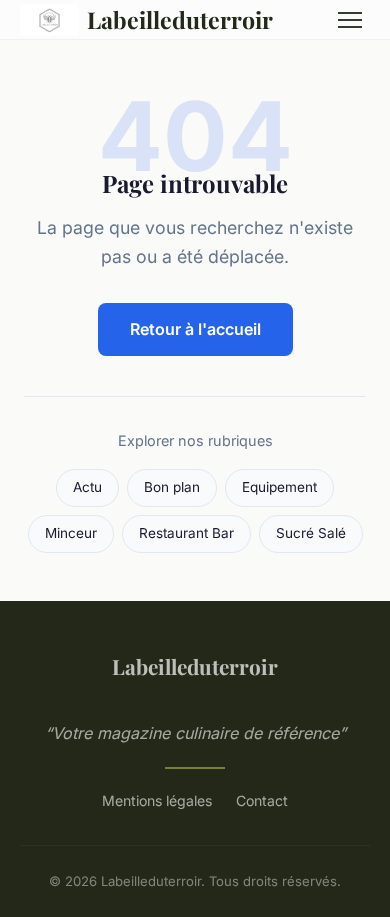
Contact (262, 800)
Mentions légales (157, 800)
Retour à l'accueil (195, 329)
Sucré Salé (311, 533)
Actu (87, 487)
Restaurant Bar (186, 533)
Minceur (71, 533)
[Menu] (350, 20)
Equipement (279, 487)
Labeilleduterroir (180, 19)
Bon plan (172, 487)
